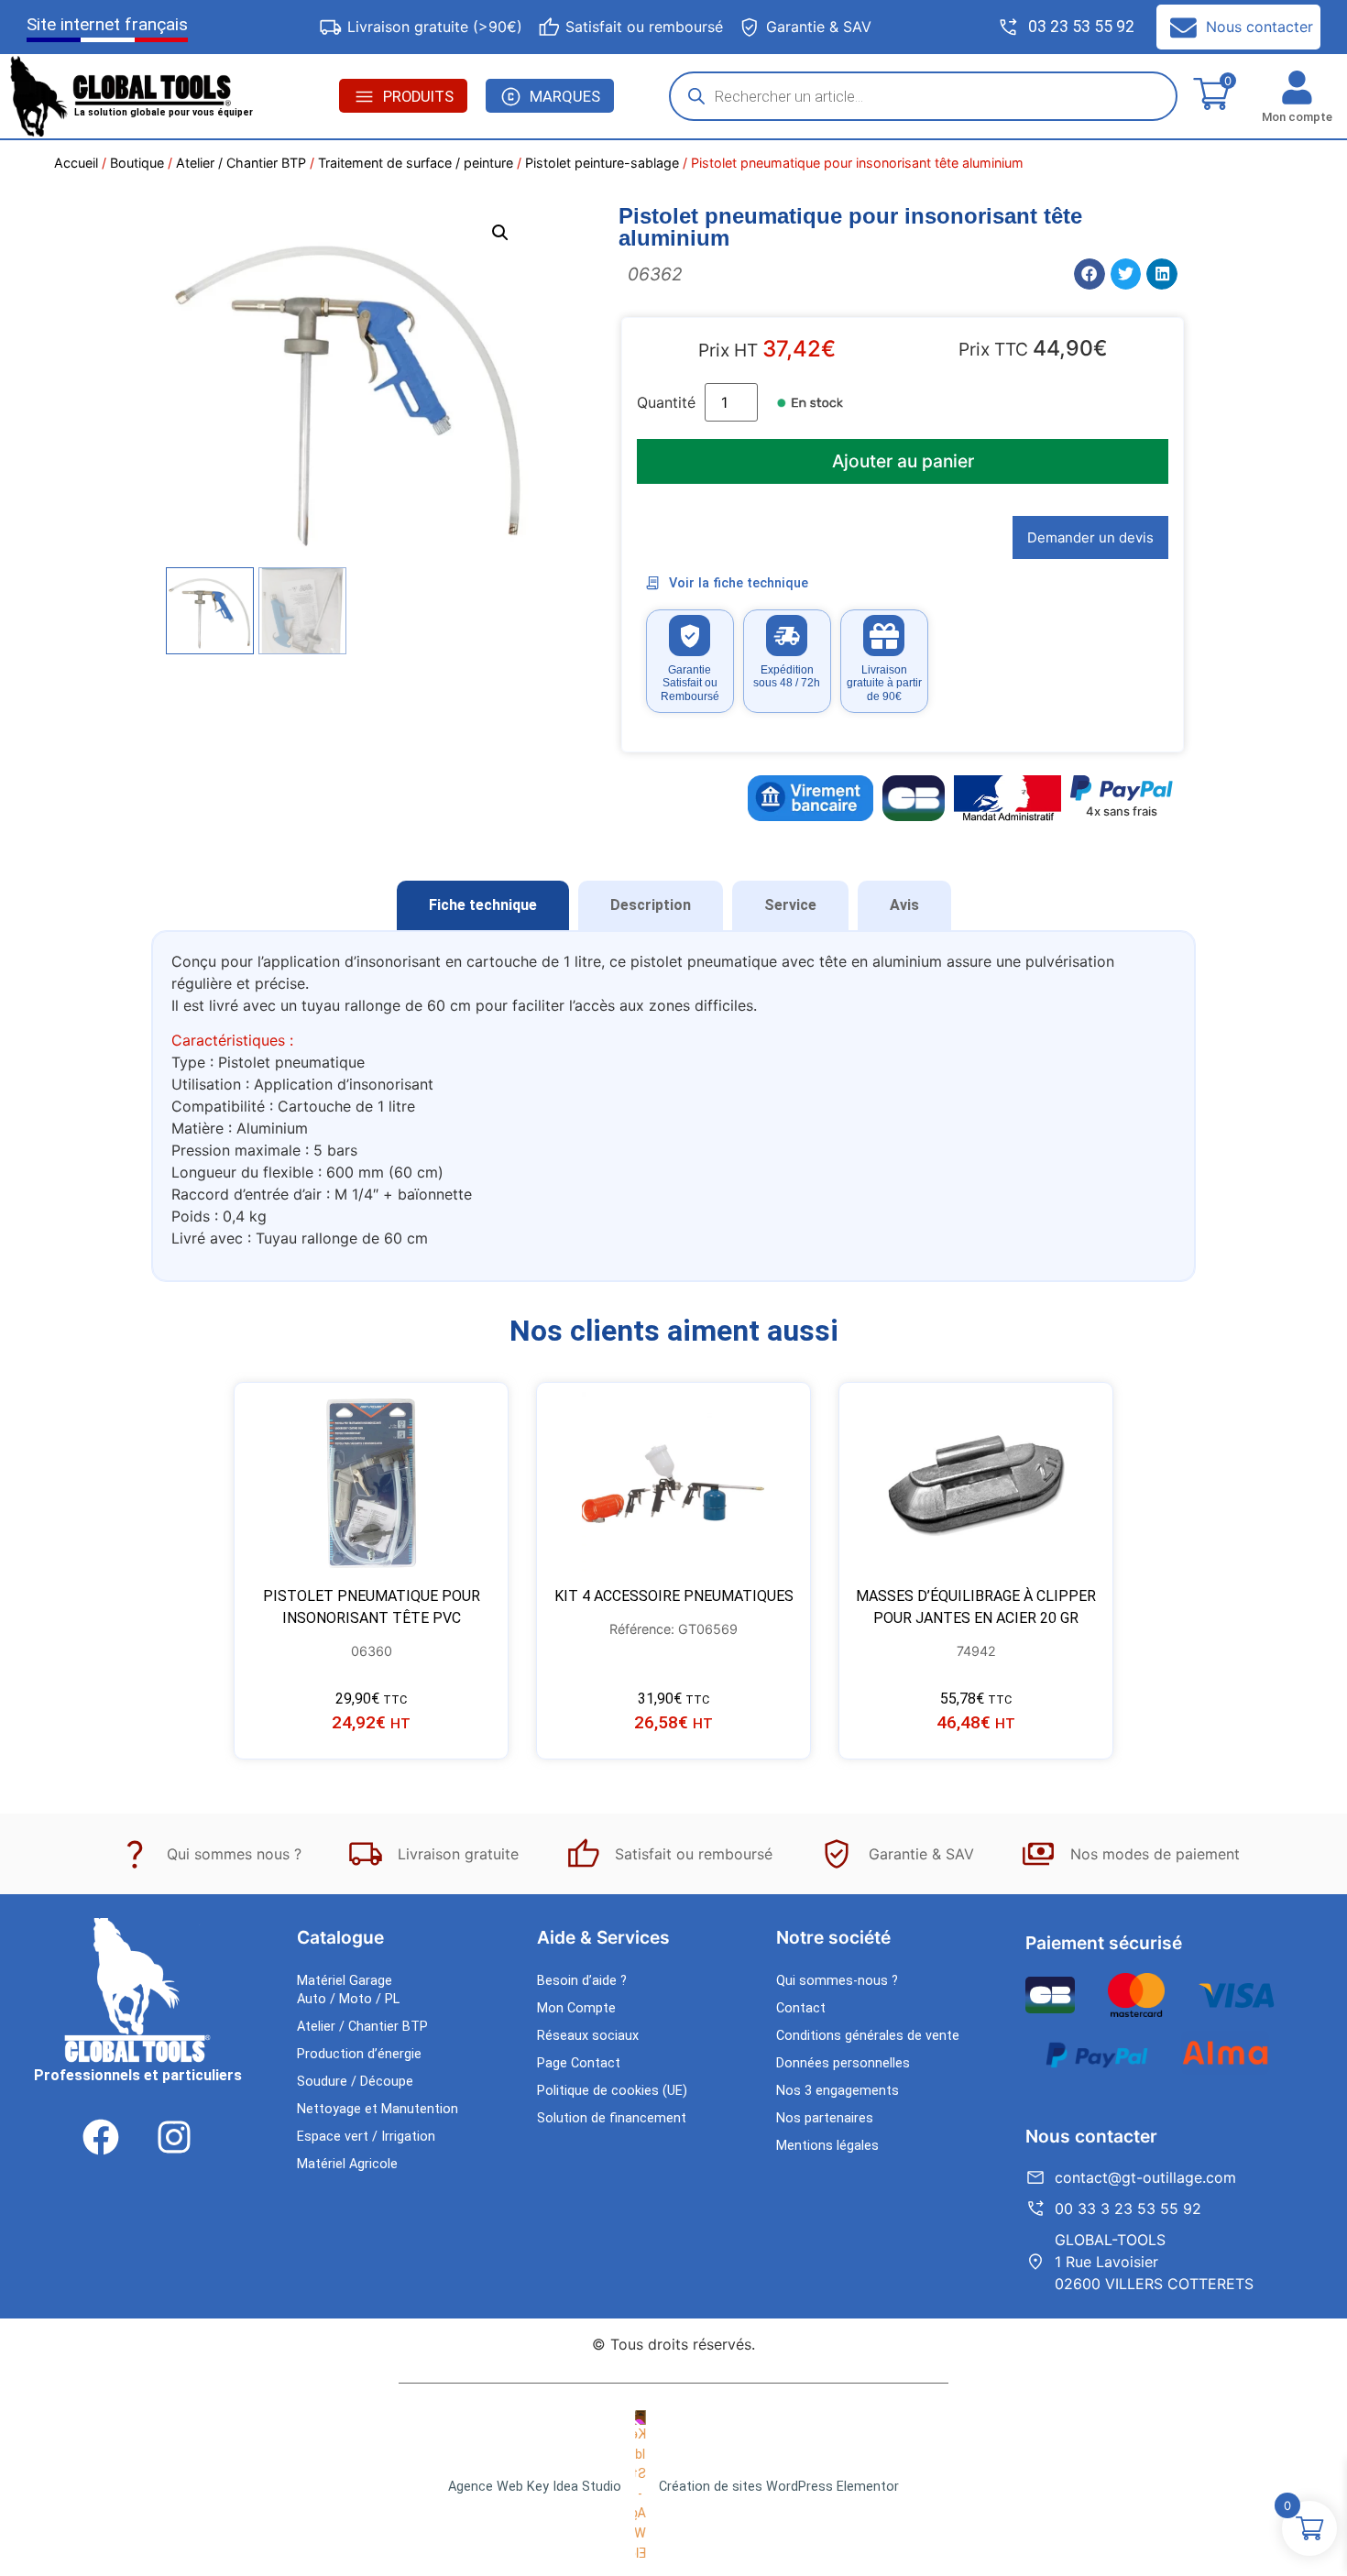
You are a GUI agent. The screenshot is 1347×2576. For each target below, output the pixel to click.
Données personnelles (843, 2063)
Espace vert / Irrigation (366, 2137)
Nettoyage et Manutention (378, 2109)
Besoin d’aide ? (582, 1981)
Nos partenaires (825, 2118)
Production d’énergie (359, 2054)
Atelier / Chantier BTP (241, 163)
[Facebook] (101, 2137)
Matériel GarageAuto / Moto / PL (348, 1990)
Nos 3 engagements (838, 2091)
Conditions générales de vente (868, 2036)
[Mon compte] (1297, 88)
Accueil (76, 163)
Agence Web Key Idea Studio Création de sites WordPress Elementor (673, 2487)
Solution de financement (612, 2118)
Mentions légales (827, 2146)
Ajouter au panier (903, 461)
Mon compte (1297, 117)
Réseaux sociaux (588, 2036)
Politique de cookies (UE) (612, 2091)
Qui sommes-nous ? (837, 1981)
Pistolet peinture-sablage (602, 163)
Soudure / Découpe (355, 2082)
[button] (500, 233)
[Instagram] (174, 2137)
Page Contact (579, 2063)
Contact (801, 2008)
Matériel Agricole (347, 2164)
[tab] (483, 905)
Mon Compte (576, 2008)
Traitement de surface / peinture (416, 163)
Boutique (137, 163)
